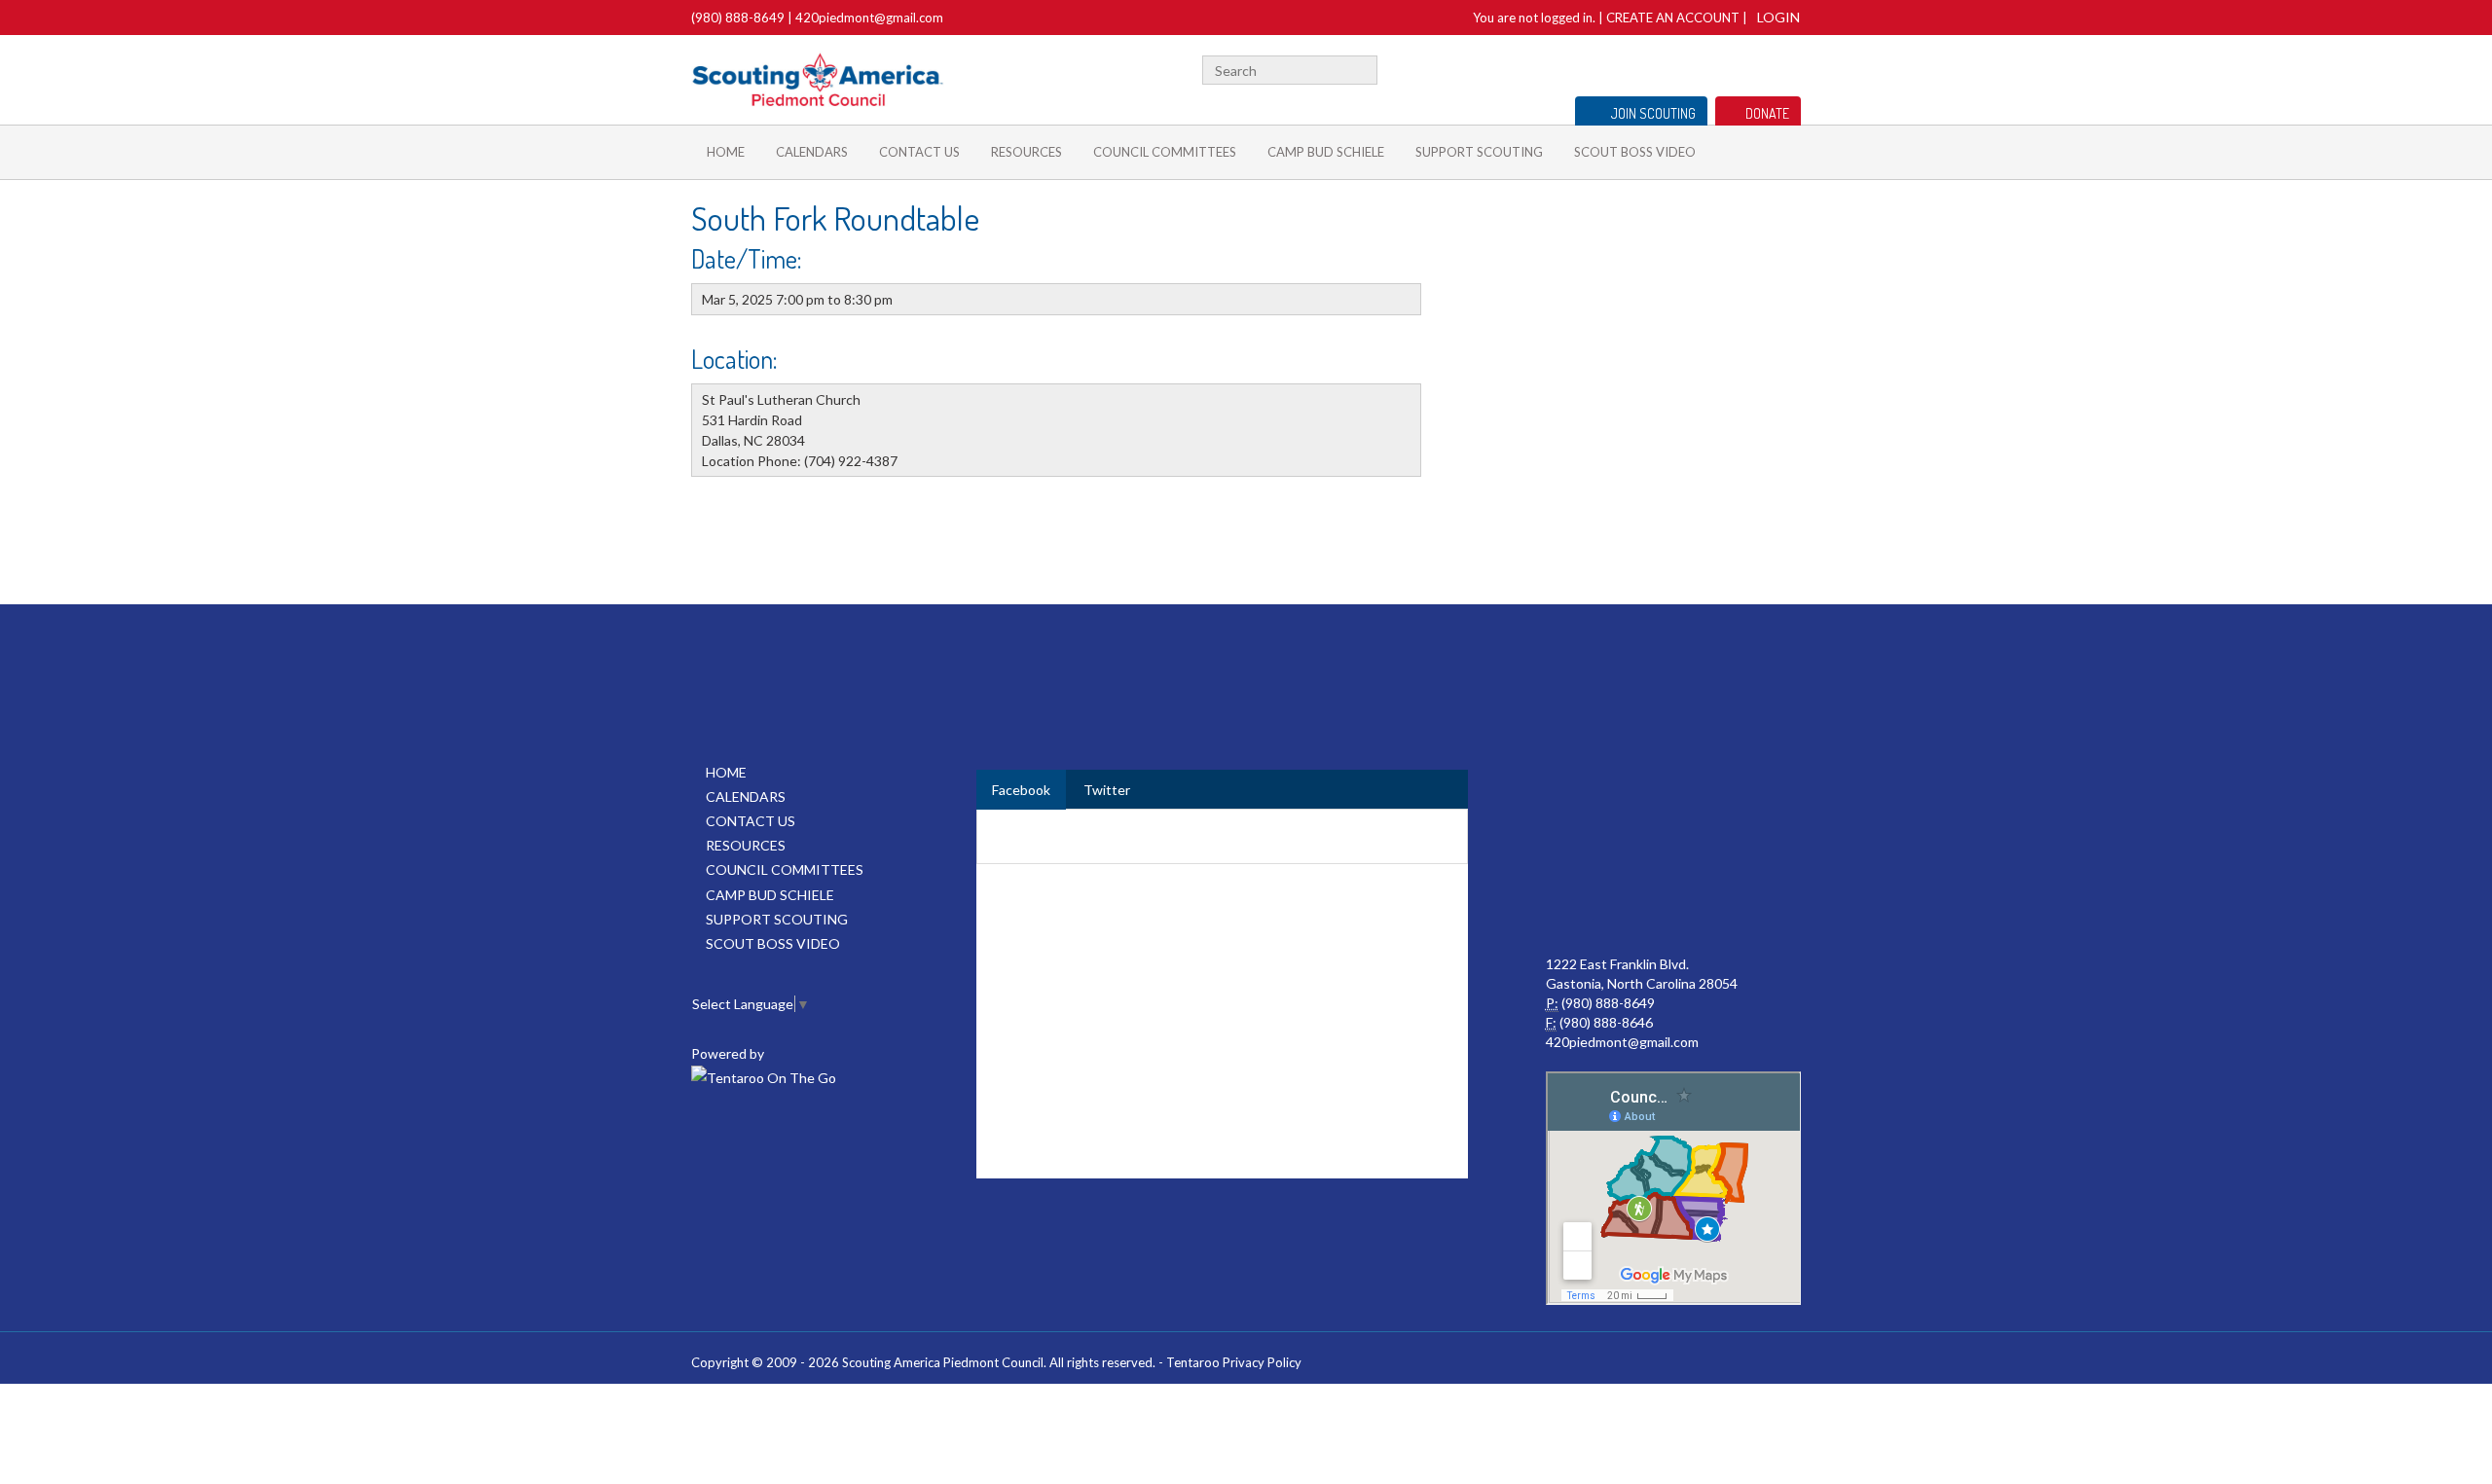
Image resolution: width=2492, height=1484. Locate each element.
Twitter (1702, 68)
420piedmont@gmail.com (869, 18)
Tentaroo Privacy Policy (1234, 1362)
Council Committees (1165, 152)
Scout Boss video (1635, 152)
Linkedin (1730, 68)
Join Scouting (1653, 113)
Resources (1026, 152)
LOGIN (1778, 17)
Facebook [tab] (1021, 790)
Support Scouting (1479, 152)
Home (726, 152)
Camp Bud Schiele (1326, 152)
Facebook (1678, 68)
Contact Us (919, 152)
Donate (1767, 113)
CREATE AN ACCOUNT (1673, 18)
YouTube (1759, 68)
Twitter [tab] (1107, 790)
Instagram (1790, 68)
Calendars (812, 152)
